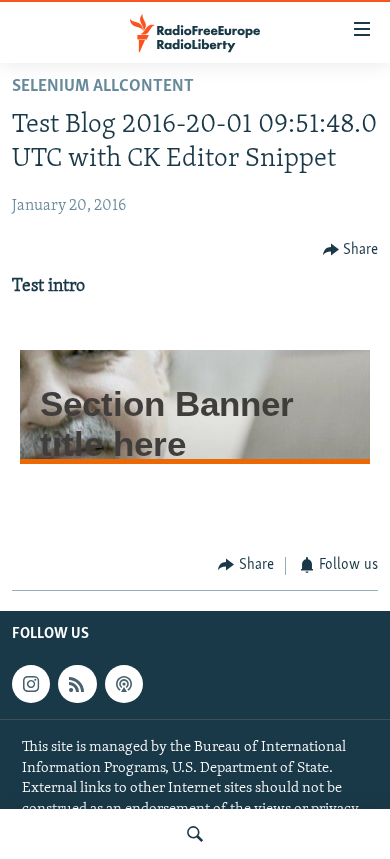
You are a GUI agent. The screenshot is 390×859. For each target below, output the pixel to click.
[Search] (195, 834)
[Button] (351, 250)
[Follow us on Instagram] (31, 684)
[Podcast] (124, 684)
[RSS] (77, 684)
